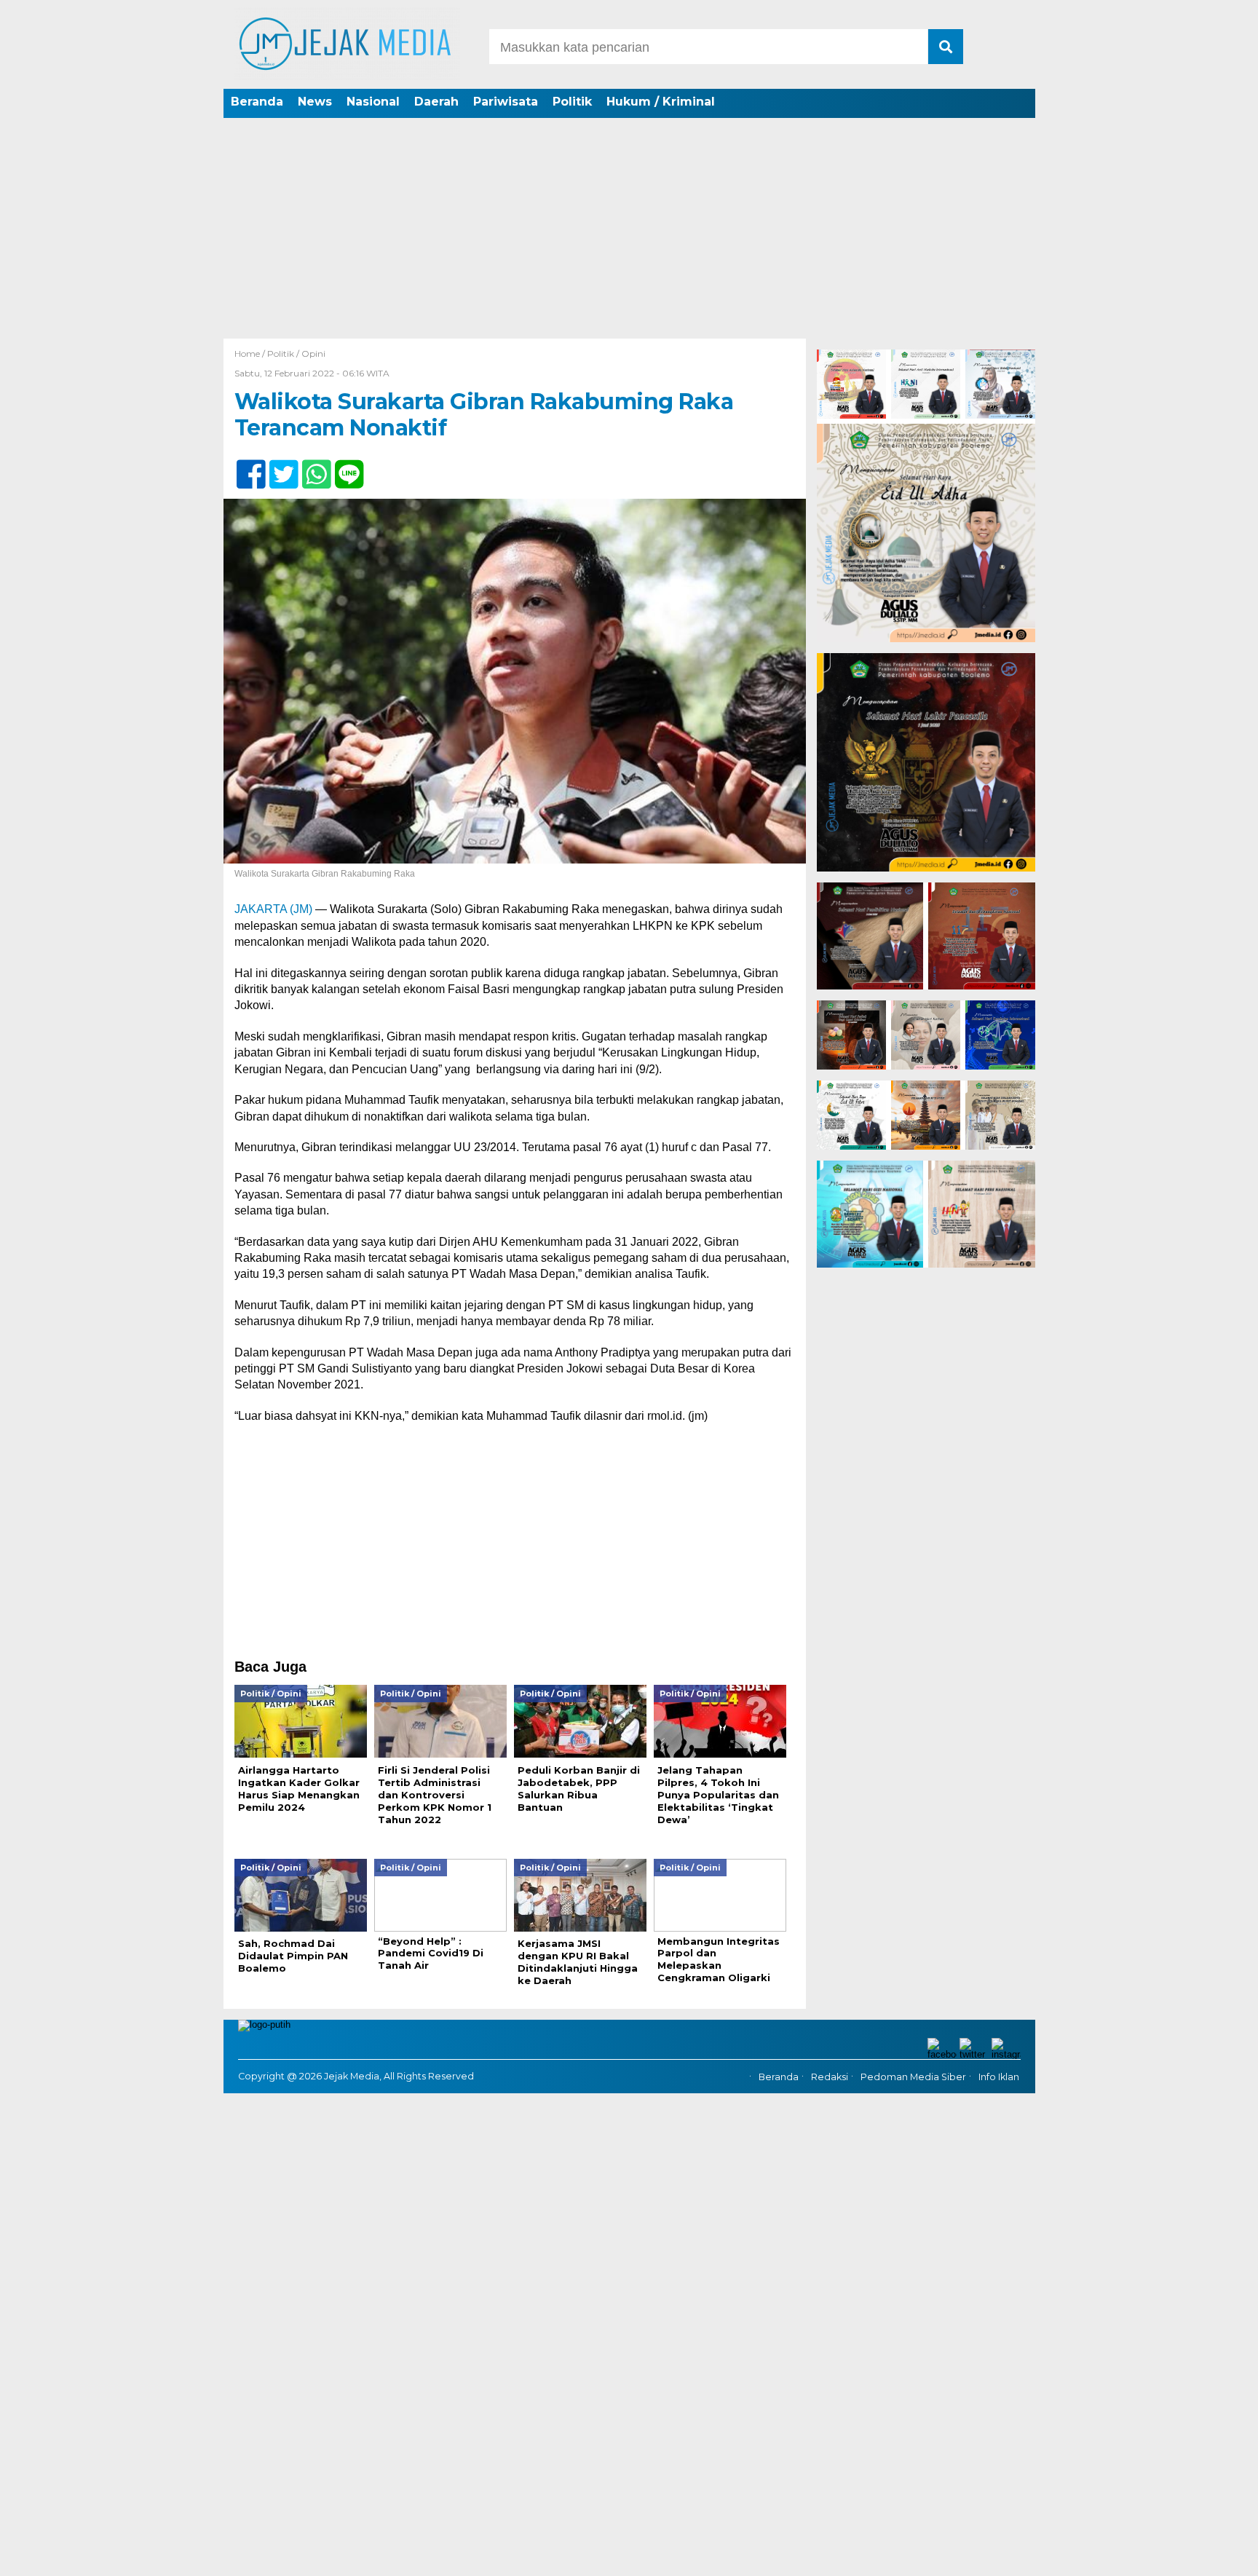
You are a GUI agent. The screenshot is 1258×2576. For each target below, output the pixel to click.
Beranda (257, 102)
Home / (251, 353)
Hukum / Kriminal (661, 102)
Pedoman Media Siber (913, 2077)
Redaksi (830, 2077)
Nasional (373, 102)
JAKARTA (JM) (273, 909)
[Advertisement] (629, 229)
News (315, 102)
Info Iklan (999, 2077)
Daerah (436, 102)
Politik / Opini (296, 353)
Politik (572, 102)
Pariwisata (506, 102)
